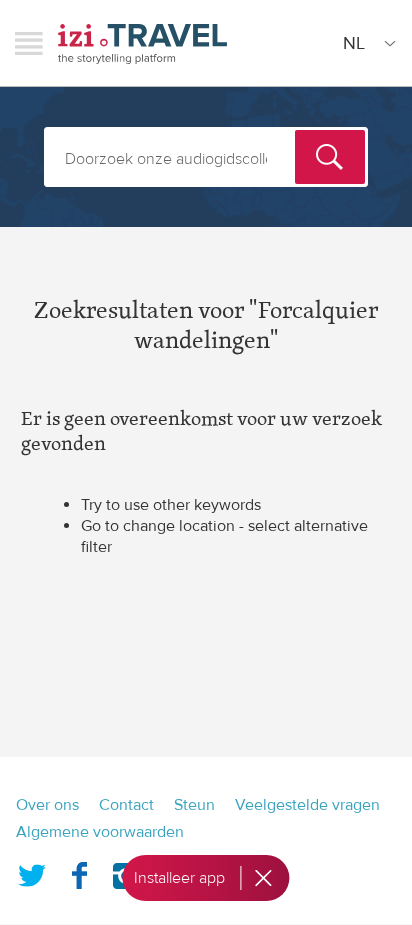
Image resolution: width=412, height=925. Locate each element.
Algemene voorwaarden (100, 832)
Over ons (47, 805)
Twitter (32, 872)
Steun (194, 805)
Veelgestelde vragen (307, 805)
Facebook (79, 872)
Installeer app (179, 878)
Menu (29, 43)
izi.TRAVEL (142, 43)
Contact (126, 805)
